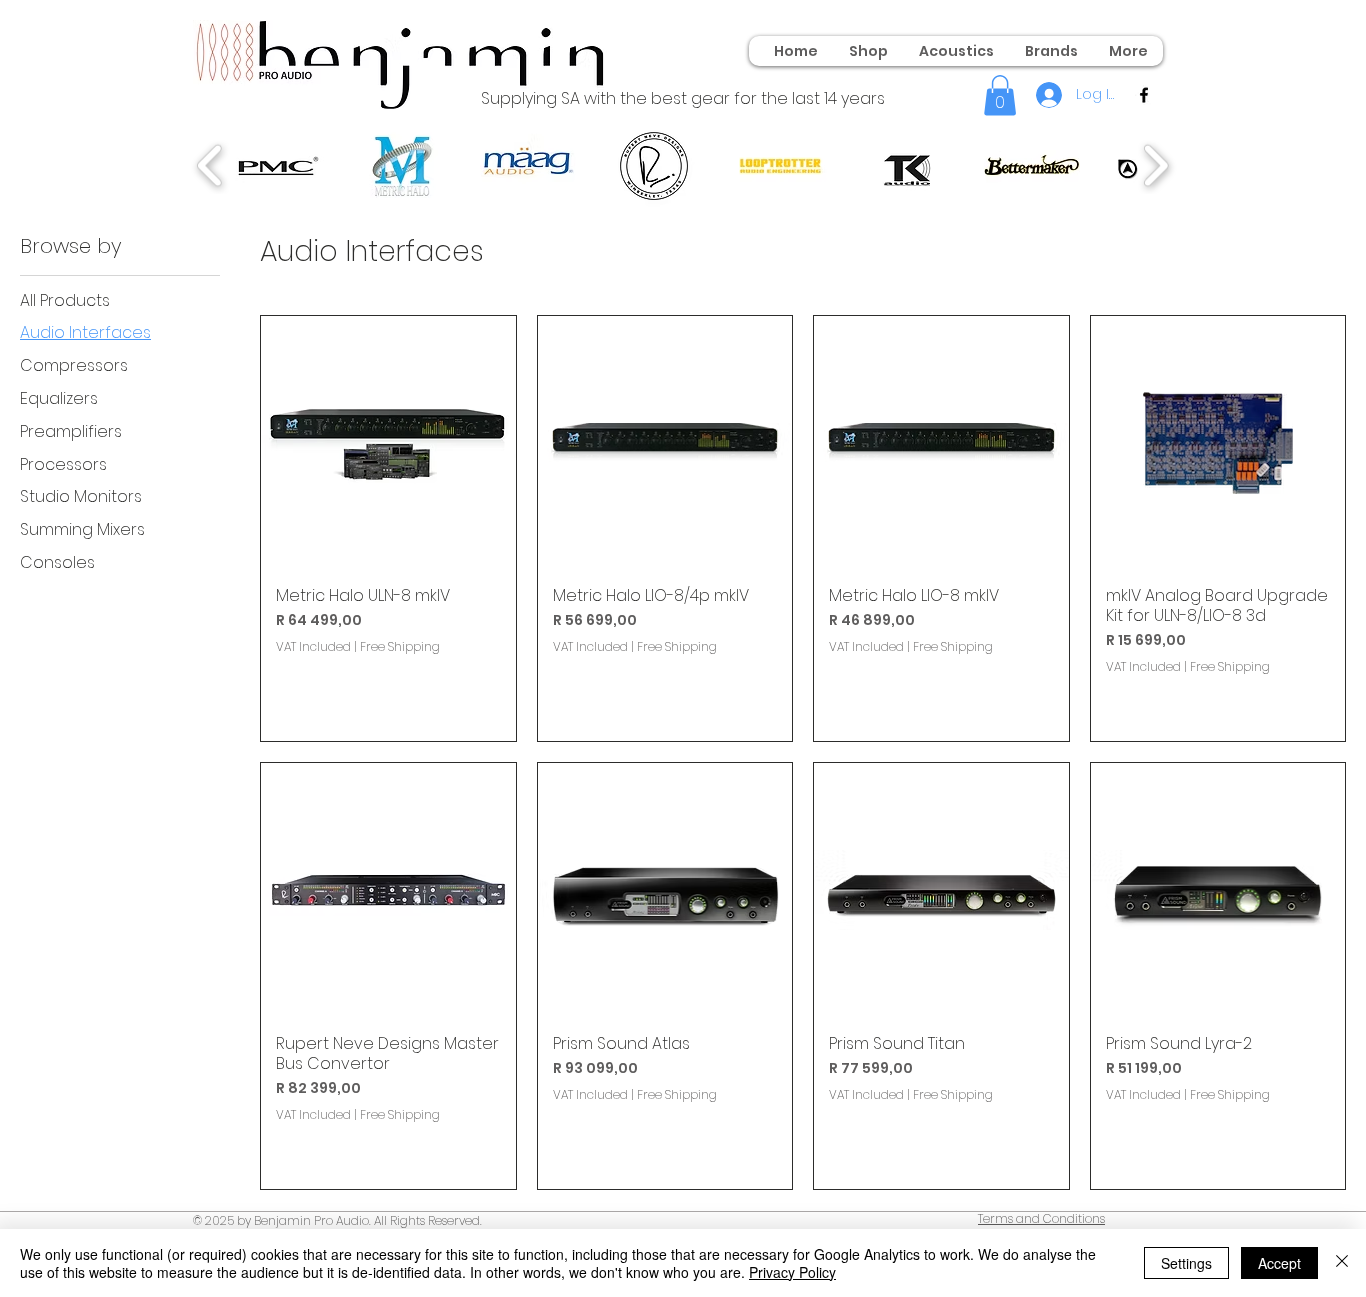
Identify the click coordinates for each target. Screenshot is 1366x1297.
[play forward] (1155, 166)
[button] (1000, 95)
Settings (1186, 1263)
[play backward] (210, 166)
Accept (1279, 1263)
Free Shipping (400, 646)
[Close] (1342, 1263)
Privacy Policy (792, 1272)
